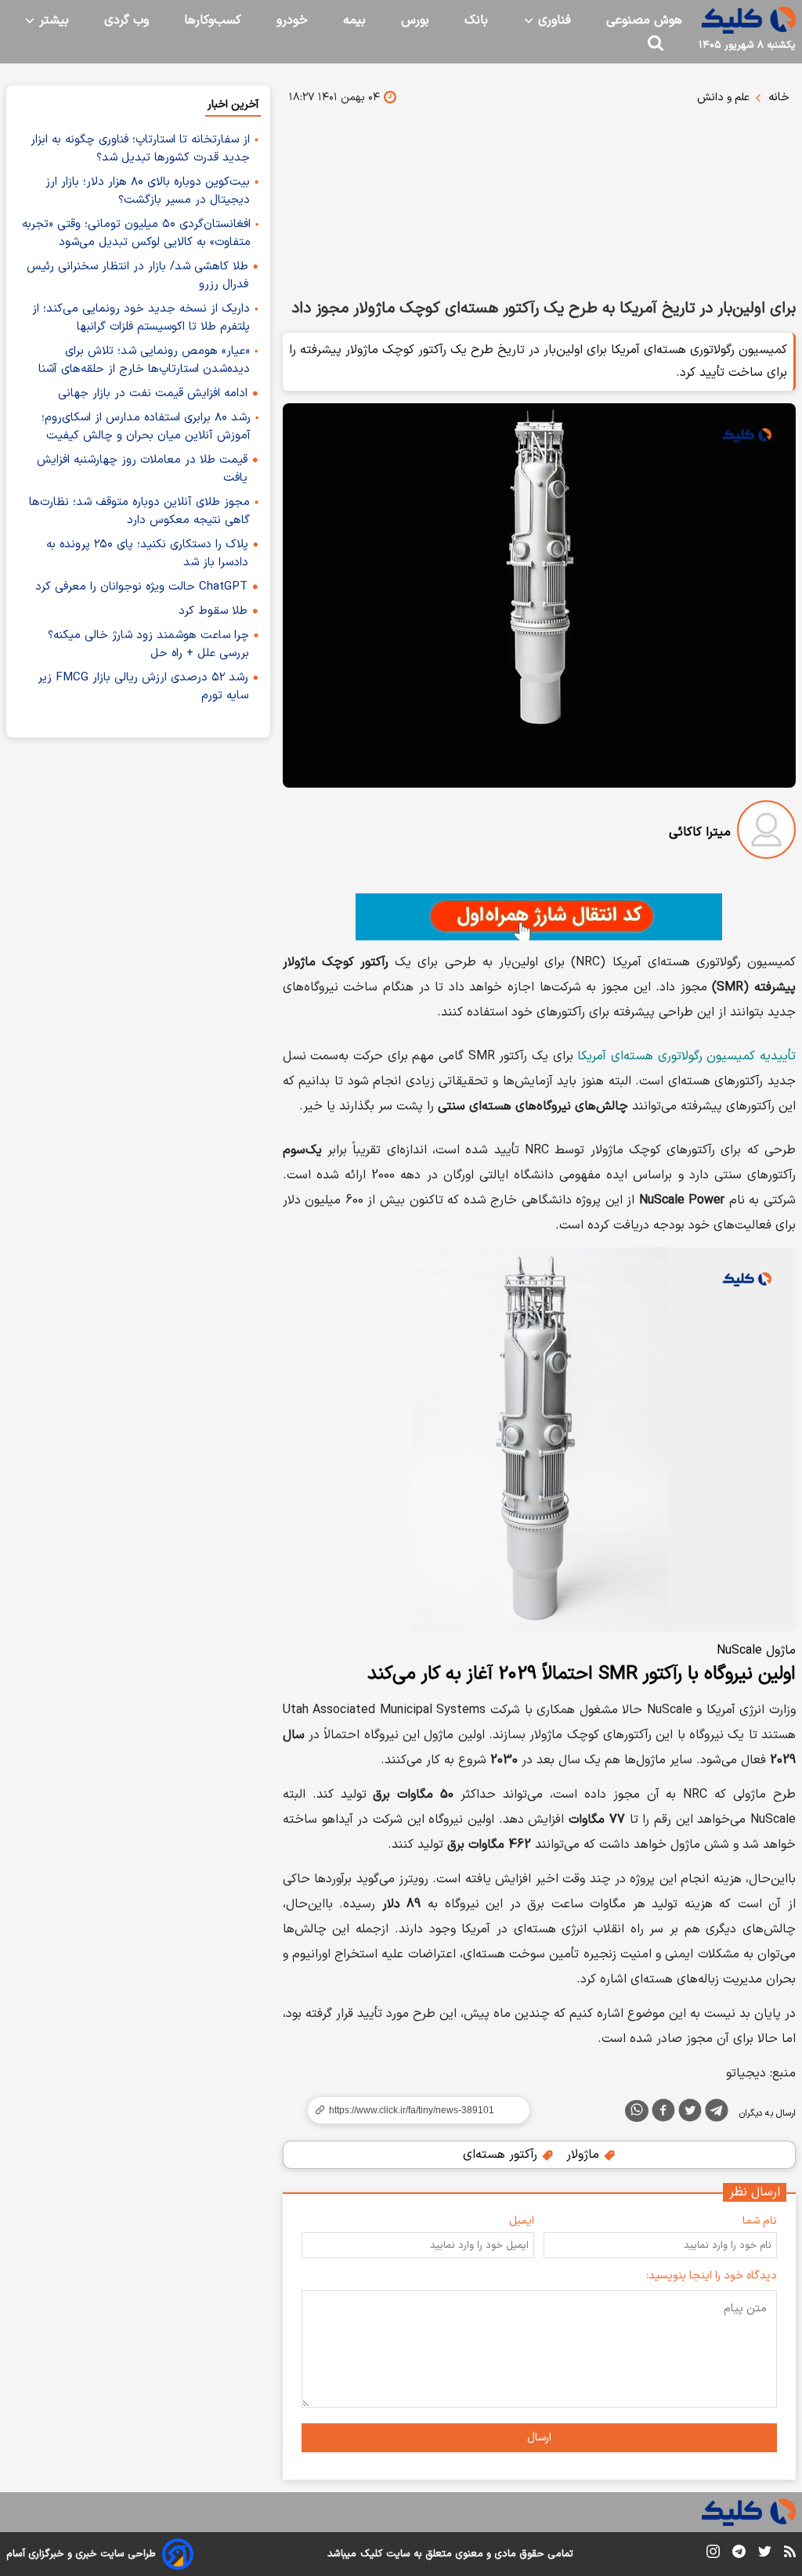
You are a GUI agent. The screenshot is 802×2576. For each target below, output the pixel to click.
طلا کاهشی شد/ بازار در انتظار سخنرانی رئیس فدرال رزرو (137, 276)
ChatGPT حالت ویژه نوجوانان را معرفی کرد (141, 587)
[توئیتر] (690, 2113)
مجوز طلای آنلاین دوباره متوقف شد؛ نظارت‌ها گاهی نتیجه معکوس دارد (139, 511)
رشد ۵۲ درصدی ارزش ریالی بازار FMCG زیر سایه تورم (143, 687)
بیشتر (52, 20)
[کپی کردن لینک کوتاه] (412, 2110)
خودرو (292, 20)
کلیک (371, 2554)
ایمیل (522, 2221)
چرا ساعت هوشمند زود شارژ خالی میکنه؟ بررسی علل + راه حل (148, 644)
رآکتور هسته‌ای (502, 2155)
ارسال (539, 2438)
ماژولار (585, 2155)
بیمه (354, 20)
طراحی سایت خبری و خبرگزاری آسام (81, 2554)
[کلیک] (749, 20)
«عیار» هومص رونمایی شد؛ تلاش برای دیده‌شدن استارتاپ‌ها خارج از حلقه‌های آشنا (144, 360)
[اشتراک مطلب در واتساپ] (637, 2111)
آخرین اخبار (233, 105)
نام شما (760, 2221)
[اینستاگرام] (713, 2554)
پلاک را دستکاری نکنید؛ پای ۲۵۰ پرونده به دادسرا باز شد (147, 554)
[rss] (790, 2554)
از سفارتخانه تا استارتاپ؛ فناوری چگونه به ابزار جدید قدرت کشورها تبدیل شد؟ (140, 149)
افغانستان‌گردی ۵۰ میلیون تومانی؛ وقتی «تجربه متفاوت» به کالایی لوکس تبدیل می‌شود (136, 233)
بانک (476, 20)
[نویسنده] (766, 833)
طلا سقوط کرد (213, 611)
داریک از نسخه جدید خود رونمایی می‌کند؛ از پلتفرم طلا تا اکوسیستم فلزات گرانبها (141, 318)
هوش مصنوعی (644, 20)
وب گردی (126, 20)
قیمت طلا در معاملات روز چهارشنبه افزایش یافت (142, 469)
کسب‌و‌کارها (213, 20)
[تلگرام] (717, 2113)
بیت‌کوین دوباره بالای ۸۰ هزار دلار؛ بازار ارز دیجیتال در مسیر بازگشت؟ (148, 191)
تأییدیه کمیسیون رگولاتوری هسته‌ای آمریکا (686, 1056)
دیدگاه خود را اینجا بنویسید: (712, 2276)
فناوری (553, 20)
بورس (415, 20)
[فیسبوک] (663, 2113)
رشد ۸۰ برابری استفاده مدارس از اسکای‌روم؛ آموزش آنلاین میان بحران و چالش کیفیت (146, 427)
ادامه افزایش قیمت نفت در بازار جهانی (153, 393)
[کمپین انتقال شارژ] (539, 917)
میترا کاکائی (700, 832)
